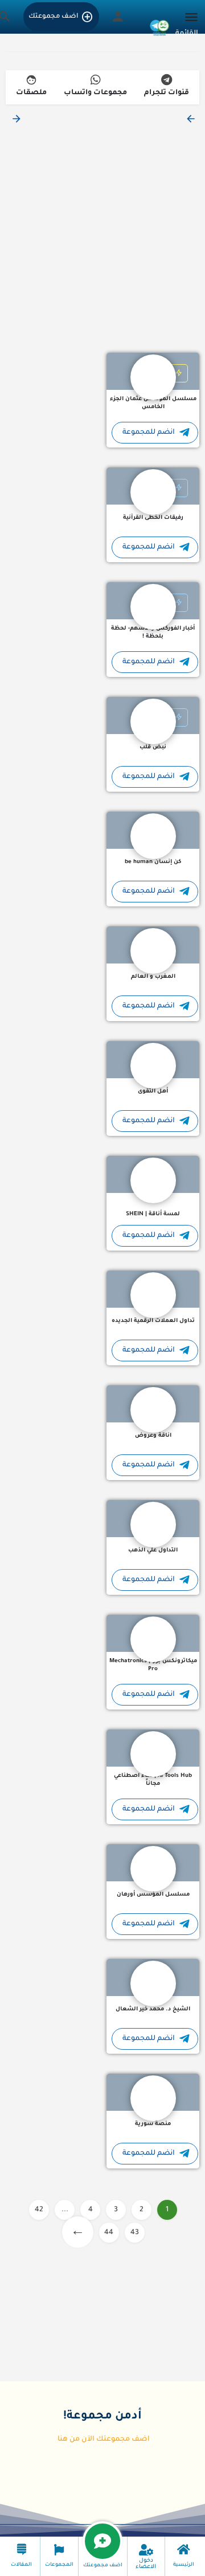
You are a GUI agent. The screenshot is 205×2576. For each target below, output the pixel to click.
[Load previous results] (190, 119)
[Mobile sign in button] (118, 17)
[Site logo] (158, 26)
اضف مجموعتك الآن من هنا (104, 2440)
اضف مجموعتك (53, 17)
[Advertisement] (102, 239)
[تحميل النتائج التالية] (15, 119)
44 (109, 2233)
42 (39, 2210)
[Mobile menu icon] (188, 26)
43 (135, 2233)
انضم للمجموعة (149, 433)
